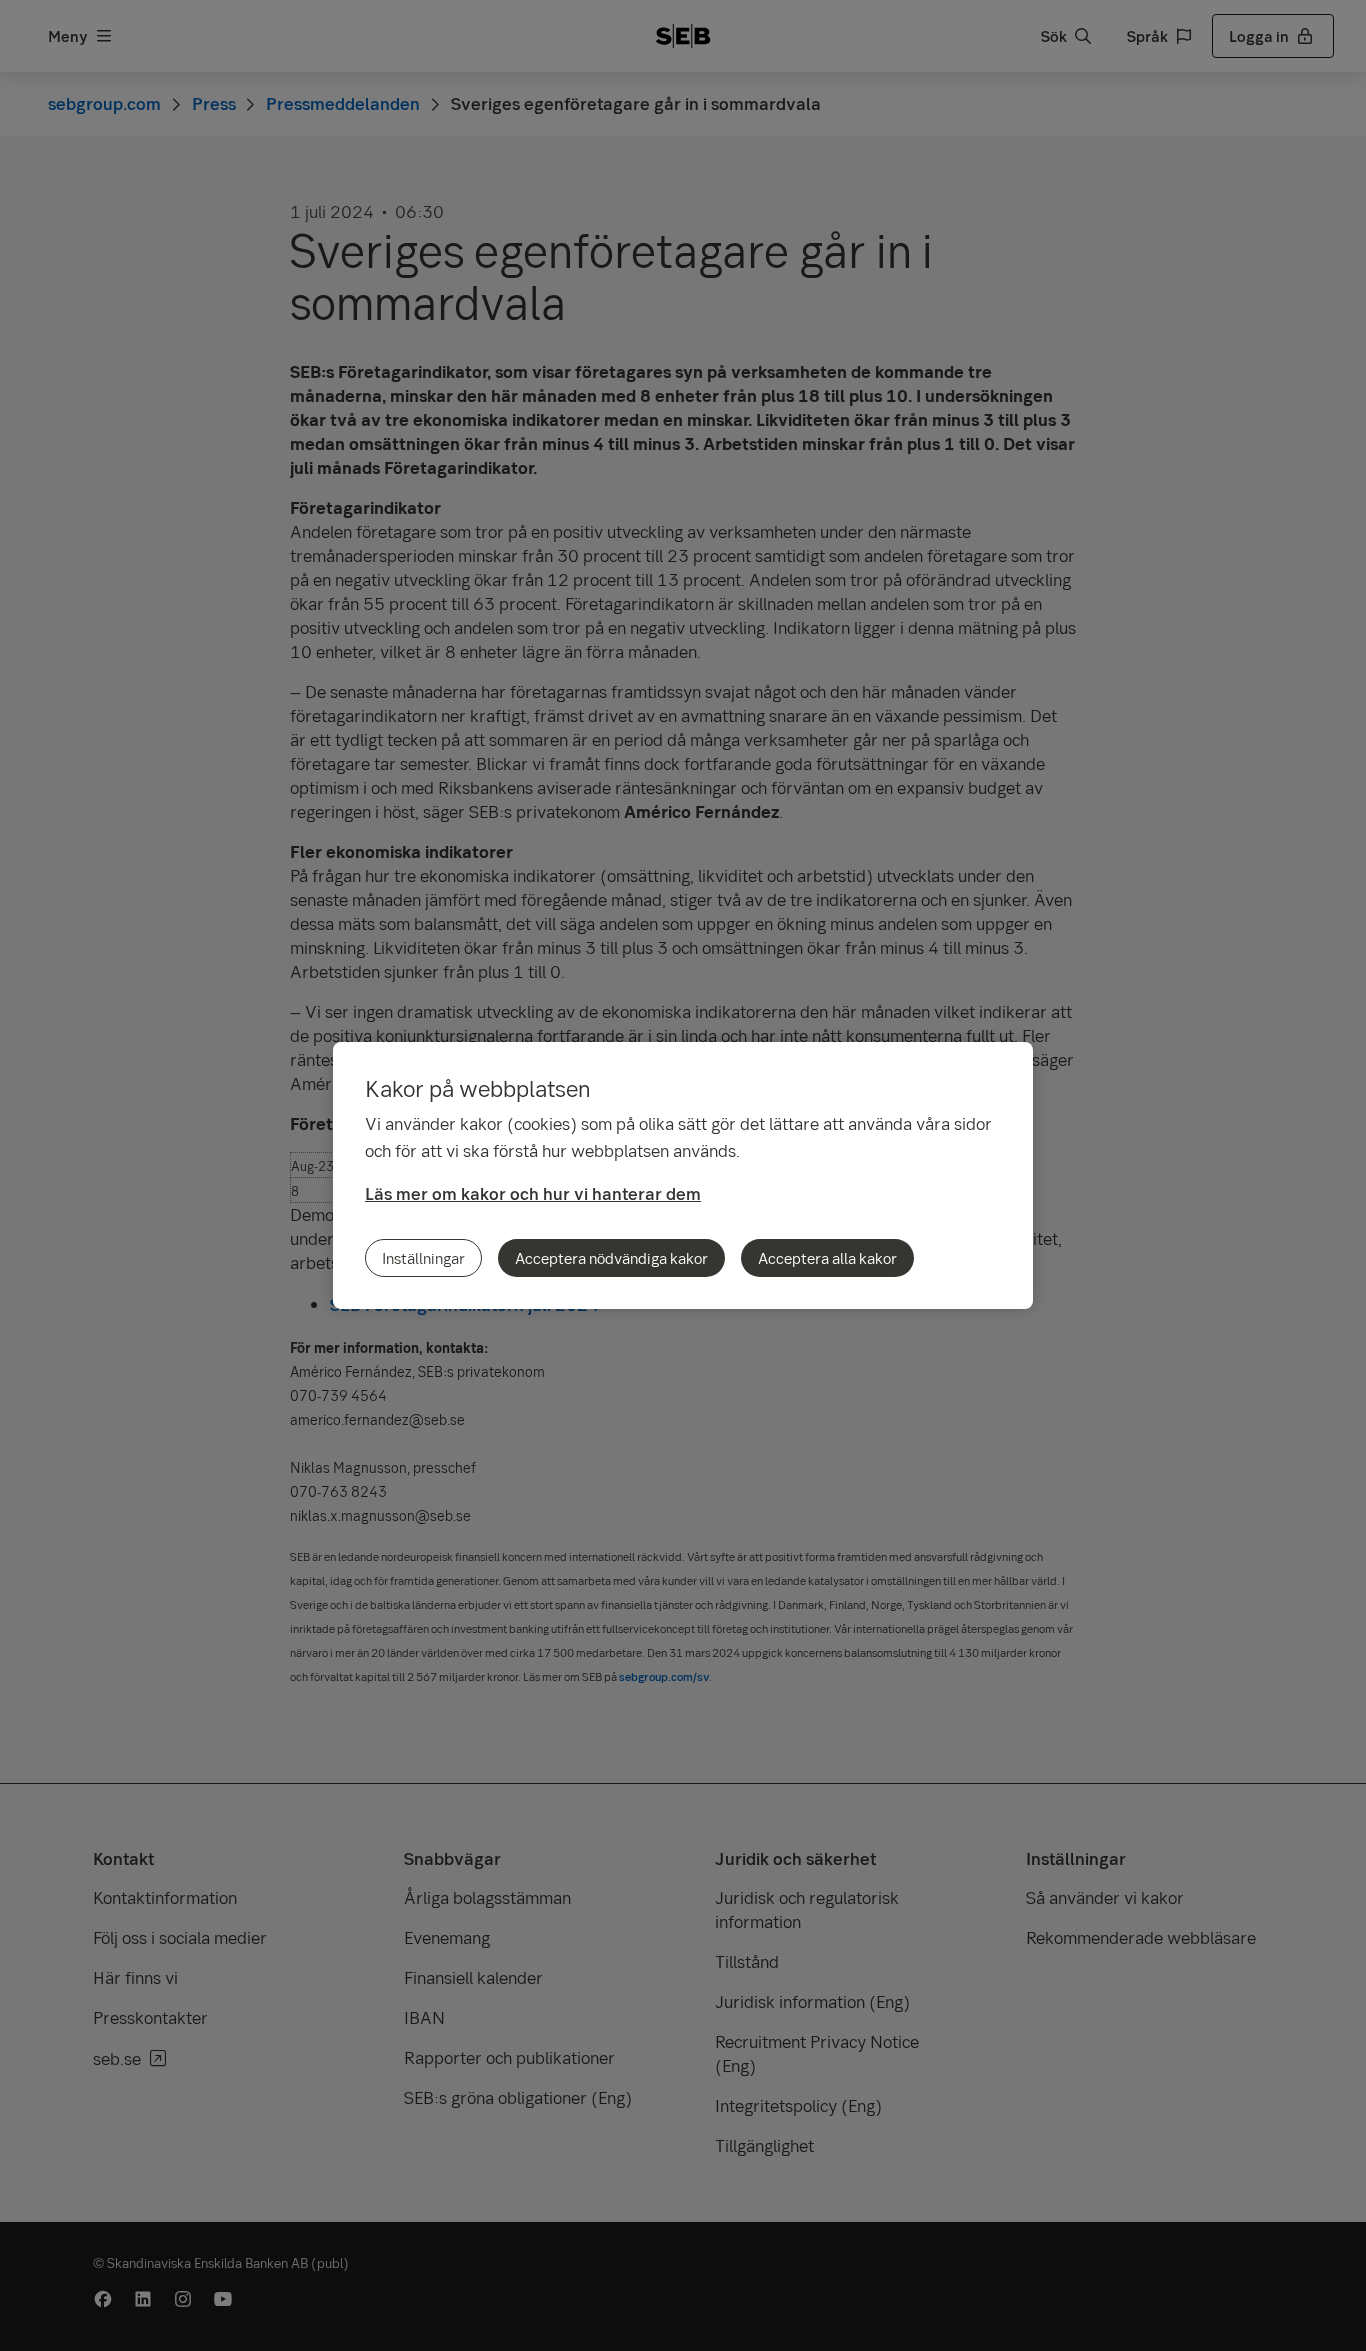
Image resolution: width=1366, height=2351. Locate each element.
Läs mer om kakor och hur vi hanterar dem (533, 1193)
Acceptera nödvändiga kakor (611, 1258)
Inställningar (423, 1258)
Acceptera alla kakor (827, 1258)
